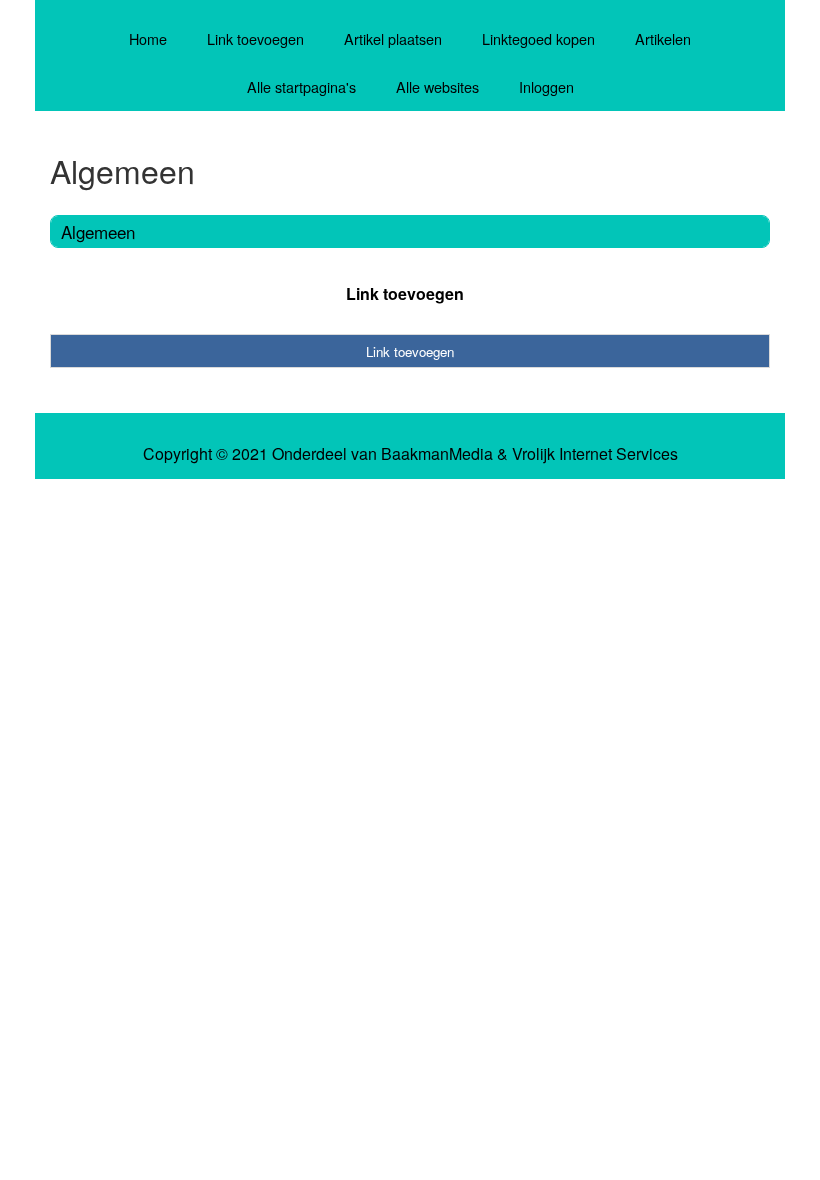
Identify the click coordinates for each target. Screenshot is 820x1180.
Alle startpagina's (301, 86)
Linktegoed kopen (538, 38)
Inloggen (546, 86)
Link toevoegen (255, 38)
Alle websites (437, 86)
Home (148, 38)
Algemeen (98, 231)
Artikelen (663, 38)
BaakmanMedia (437, 454)
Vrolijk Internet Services (595, 454)
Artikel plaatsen (393, 38)
